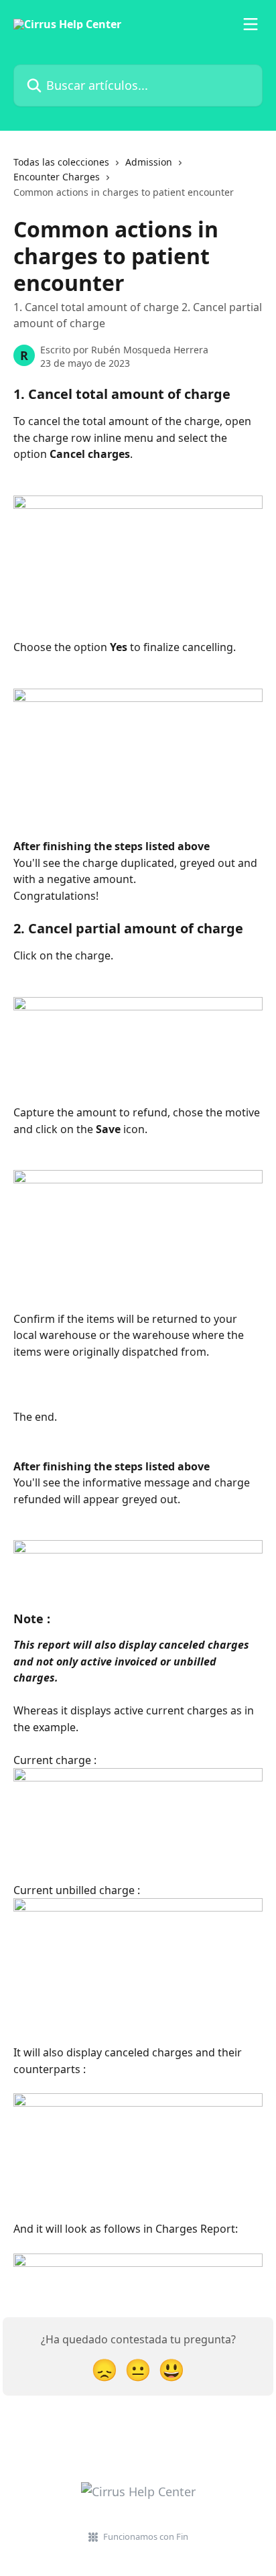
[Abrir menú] (251, 24)
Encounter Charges (57, 177)
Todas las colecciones (61, 162)
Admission (149, 162)
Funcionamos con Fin (146, 2536)
